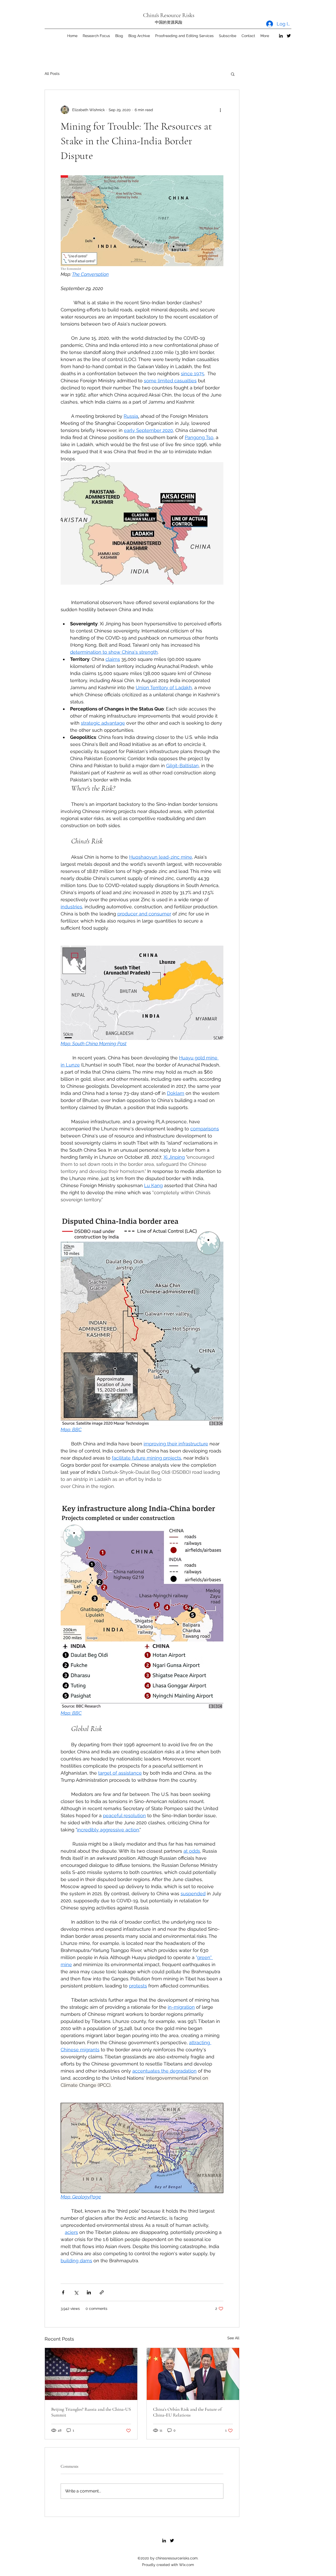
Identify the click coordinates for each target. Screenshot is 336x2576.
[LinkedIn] (281, 36)
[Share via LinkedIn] (89, 2292)
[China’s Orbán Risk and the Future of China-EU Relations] (193, 2374)
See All (233, 2338)
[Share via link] (102, 2292)
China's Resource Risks (169, 15)
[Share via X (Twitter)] (76, 2292)
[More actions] (220, 110)
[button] (233, 74)
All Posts (52, 74)
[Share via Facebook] (63, 2292)
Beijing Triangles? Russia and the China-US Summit (91, 2412)
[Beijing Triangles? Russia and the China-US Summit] (91, 2374)
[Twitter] (289, 36)
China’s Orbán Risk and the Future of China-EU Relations (187, 2412)
